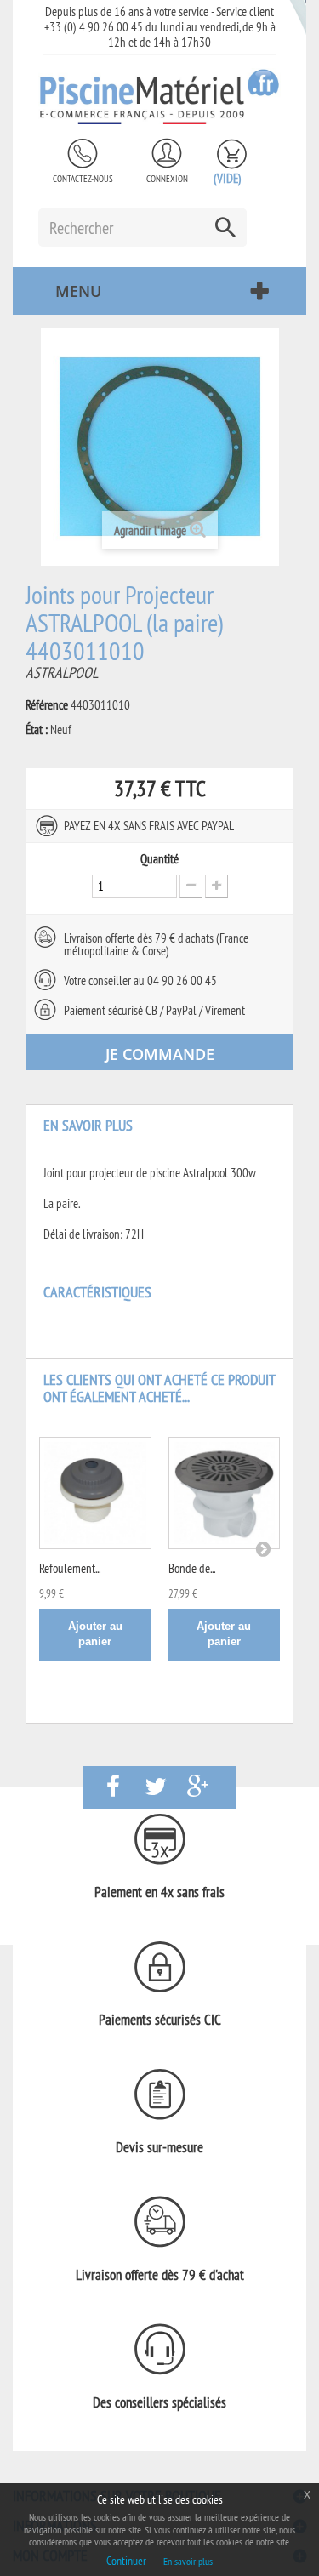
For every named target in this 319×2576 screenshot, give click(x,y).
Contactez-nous (83, 179)
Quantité (159, 859)
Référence (47, 705)
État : (37, 730)
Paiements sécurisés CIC (160, 2020)
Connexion (167, 179)
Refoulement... (70, 1568)
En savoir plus (188, 2561)
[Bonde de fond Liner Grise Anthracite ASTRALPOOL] (225, 1493)
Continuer (126, 2561)
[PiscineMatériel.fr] (159, 96)
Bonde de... (192, 1568)
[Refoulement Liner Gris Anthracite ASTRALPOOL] (95, 1493)
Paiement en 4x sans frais (159, 1892)
